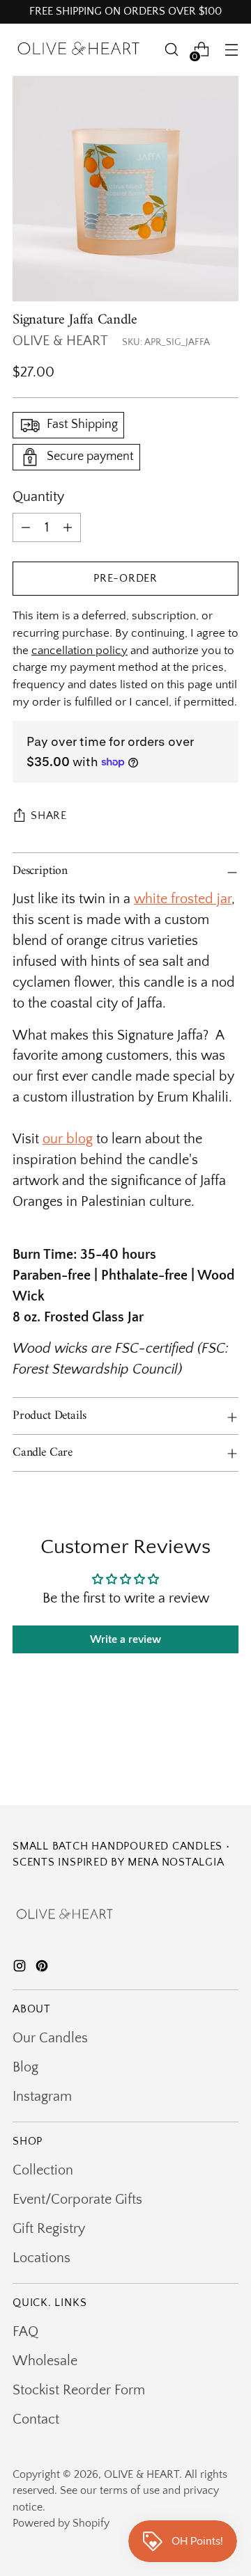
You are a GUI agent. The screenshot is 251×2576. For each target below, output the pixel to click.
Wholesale (45, 2361)
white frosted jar (183, 899)
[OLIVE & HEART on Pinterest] (43, 1969)
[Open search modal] (171, 50)
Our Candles (50, 2038)
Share (49, 816)
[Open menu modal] (231, 50)
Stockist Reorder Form (79, 2390)
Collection (43, 2170)
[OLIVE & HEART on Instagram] (21, 1969)
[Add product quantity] (68, 527)
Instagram (42, 2097)
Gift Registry (49, 2229)
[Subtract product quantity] (26, 527)
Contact (36, 2419)
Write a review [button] (125, 1639)
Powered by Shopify (61, 2523)
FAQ (25, 2332)
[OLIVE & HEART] (79, 50)
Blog (25, 2067)
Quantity (38, 497)
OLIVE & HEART (60, 341)
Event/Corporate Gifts (77, 2200)
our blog (68, 1139)
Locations (41, 2258)
